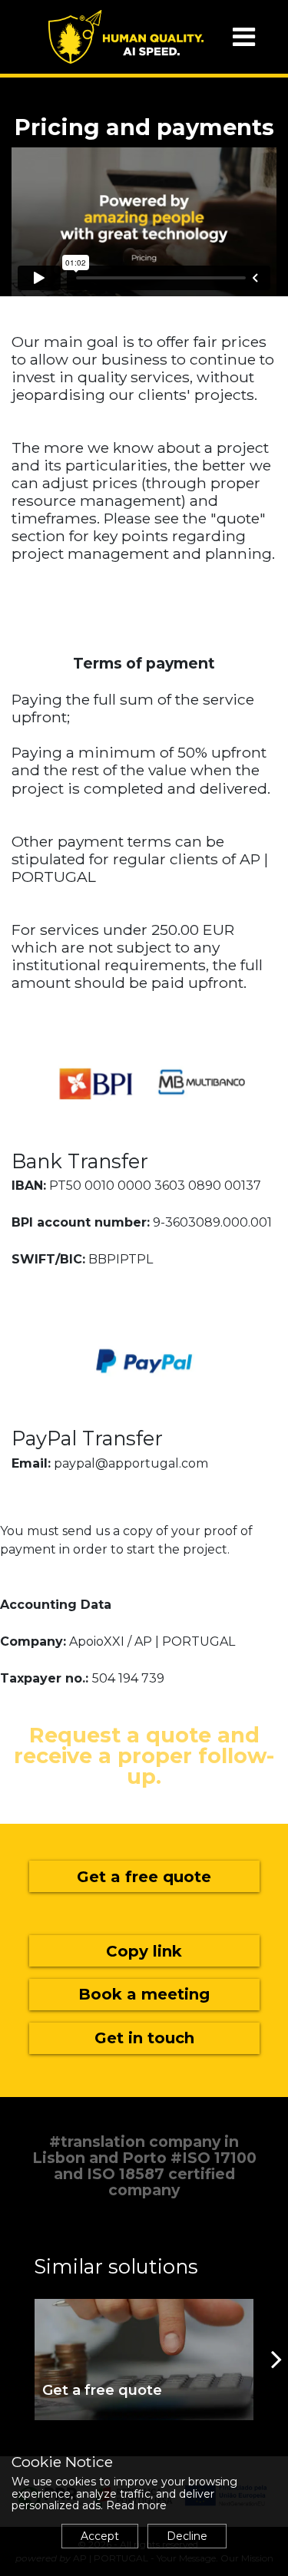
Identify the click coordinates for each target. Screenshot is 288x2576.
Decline (187, 2536)
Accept (100, 2536)
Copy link (144, 1951)
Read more (136, 2505)
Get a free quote (144, 1877)
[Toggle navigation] (244, 37)
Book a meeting (144, 1994)
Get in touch (144, 2038)
